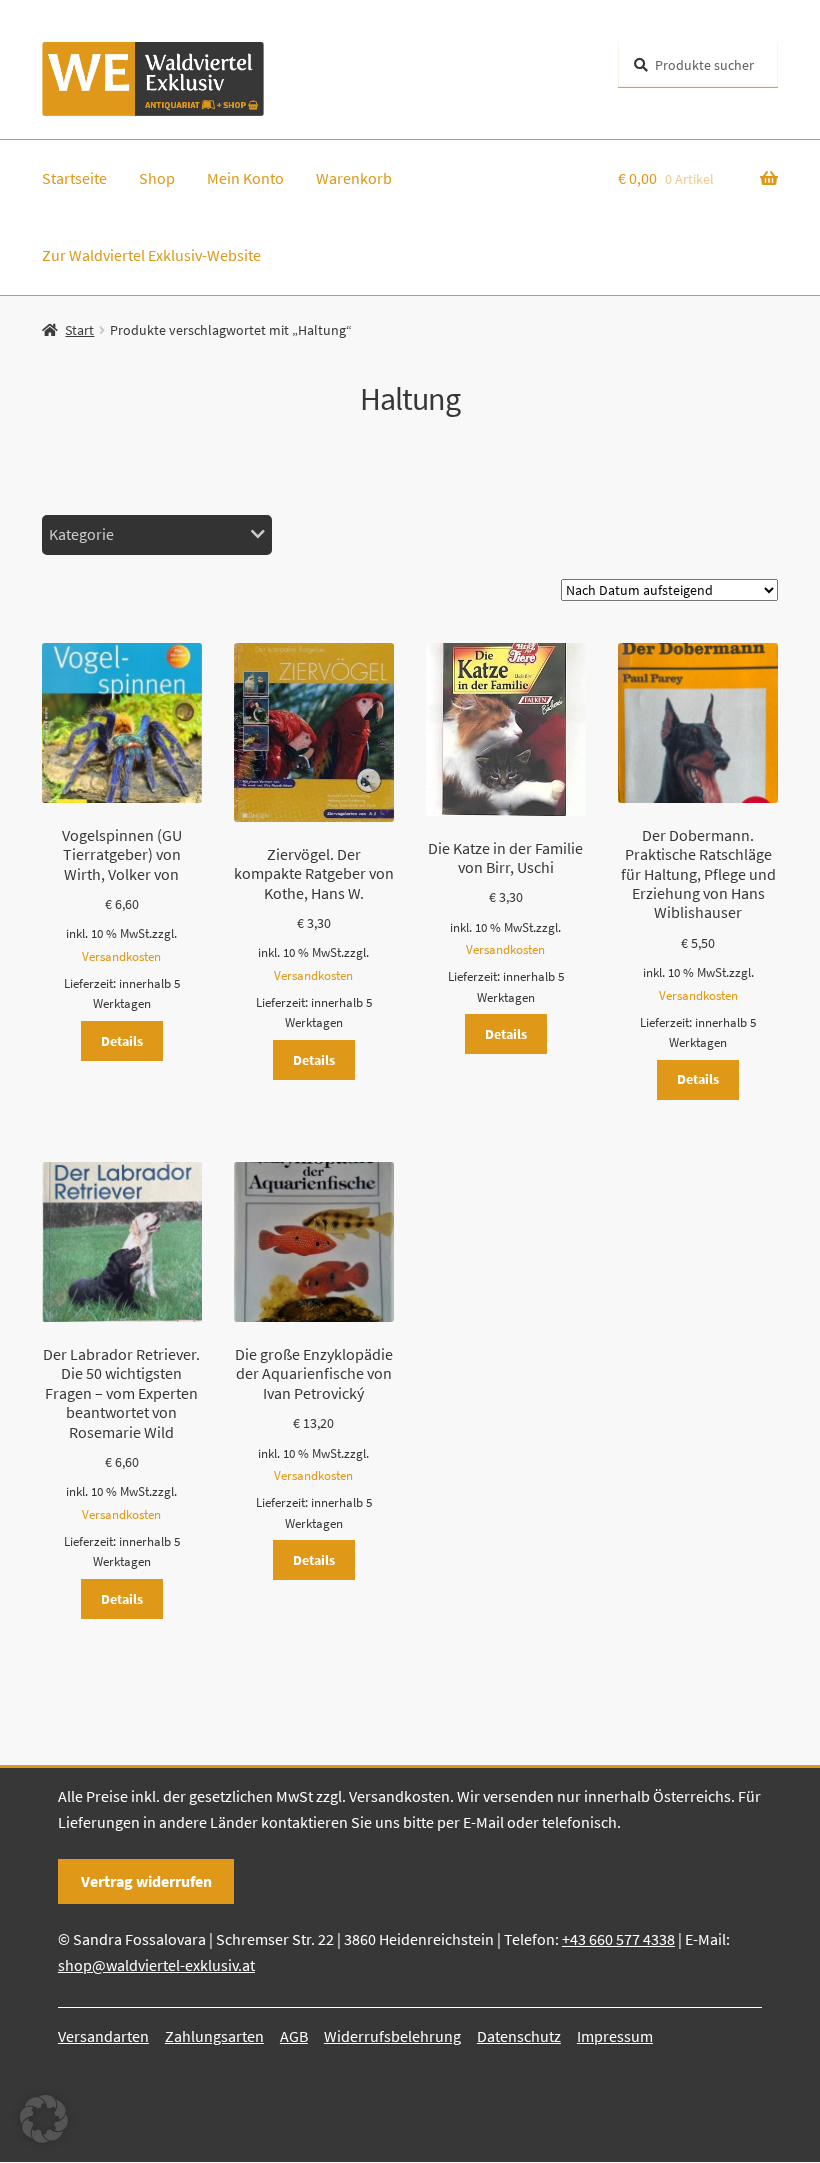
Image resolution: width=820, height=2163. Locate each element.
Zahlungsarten (214, 2036)
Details (122, 1041)
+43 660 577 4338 (618, 1939)
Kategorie (81, 534)
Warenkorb (354, 178)
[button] (44, 2119)
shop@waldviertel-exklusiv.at (156, 1965)
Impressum (615, 2036)
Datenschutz (519, 2036)
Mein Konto (245, 178)
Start (79, 330)
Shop (157, 178)
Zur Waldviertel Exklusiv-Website (151, 255)
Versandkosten (121, 956)
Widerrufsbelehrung (392, 2036)
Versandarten (103, 2036)
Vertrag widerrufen (146, 1881)
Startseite (74, 178)
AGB (294, 2036)
